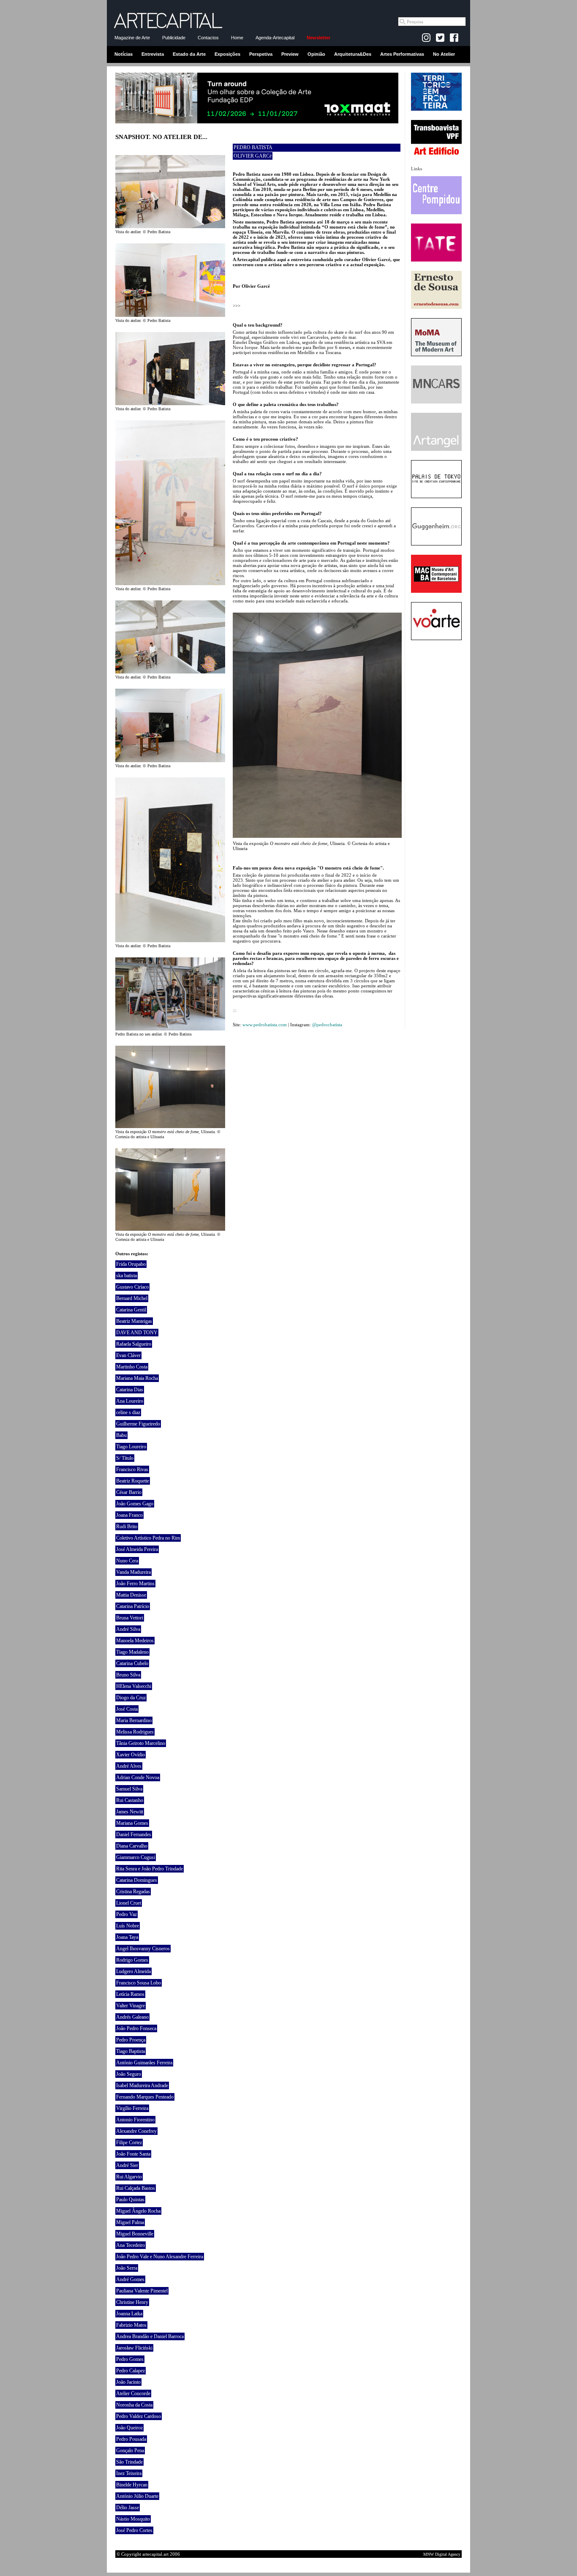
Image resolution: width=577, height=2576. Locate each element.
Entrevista (153, 54)
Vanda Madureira (133, 1572)
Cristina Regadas (133, 1892)
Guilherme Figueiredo (138, 1424)
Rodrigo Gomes (132, 1960)
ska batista (127, 1276)
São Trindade (129, 2462)
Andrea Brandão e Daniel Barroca (150, 2336)
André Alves (129, 1766)
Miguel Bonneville (135, 2234)
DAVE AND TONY (137, 1333)
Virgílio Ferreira (132, 2108)
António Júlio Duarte (137, 2496)
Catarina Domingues (137, 1880)
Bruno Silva (128, 1675)
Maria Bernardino (134, 1720)
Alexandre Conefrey (136, 2131)
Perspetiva (261, 54)
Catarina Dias (130, 1390)
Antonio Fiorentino (135, 2120)
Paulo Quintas (130, 2200)
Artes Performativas (402, 54)
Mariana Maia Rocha (137, 1378)
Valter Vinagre (131, 2006)
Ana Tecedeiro (131, 2245)
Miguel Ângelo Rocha (138, 2211)
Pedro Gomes (130, 2359)
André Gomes (130, 2279)
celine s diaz (128, 1412)
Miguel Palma (130, 2222)
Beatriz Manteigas (134, 1321)
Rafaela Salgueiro (134, 1344)
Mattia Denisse (131, 1595)
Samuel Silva (129, 1789)
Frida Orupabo (131, 1264)
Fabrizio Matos (131, 2325)
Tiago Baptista (131, 2051)
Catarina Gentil (131, 1310)
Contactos (208, 38)
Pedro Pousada (131, 2439)
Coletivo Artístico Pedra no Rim (148, 1538)
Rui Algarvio (129, 2177)
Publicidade (174, 38)
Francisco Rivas (132, 1469)
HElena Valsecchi (134, 1686)
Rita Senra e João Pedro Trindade (150, 1869)
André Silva (128, 1629)
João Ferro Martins (135, 1584)
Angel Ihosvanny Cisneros (143, 1949)
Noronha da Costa (134, 2405)
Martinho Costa (132, 1367)
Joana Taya (127, 1937)
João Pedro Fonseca (136, 2028)
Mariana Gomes (132, 1823)
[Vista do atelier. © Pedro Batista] (170, 226)
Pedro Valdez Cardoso (139, 2416)
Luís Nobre (128, 1926)
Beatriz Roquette (133, 1481)
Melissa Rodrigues (135, 1732)
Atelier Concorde (133, 2393)
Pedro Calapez (131, 2371)
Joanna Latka (129, 2314)
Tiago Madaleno (132, 1652)
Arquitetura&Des (353, 54)
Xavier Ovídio (131, 1755)
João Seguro (129, 2074)
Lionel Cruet (129, 1903)
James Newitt (130, 1812)
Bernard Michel (132, 1298)
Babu (121, 1435)
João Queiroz (129, 2428)
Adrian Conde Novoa (138, 1777)
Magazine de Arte (132, 38)
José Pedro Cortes (134, 2530)
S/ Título (125, 1458)
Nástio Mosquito (133, 2519)
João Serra (127, 2268)
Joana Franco (129, 1515)
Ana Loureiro (130, 1401)
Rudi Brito (127, 1527)
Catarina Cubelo (132, 1663)
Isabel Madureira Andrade (142, 2085)
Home (237, 38)
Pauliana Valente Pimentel (142, 2291)
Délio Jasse (128, 2508)
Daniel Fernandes (134, 1835)
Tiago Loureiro (131, 1447)
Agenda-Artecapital (275, 38)
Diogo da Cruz (131, 1698)
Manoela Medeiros (135, 1641)
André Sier (127, 2165)
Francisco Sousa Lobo (139, 1983)
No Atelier (444, 54)
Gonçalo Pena (130, 2451)
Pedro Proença (131, 2040)
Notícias (124, 54)
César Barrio (129, 1492)
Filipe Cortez (129, 2143)
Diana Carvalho (132, 1846)
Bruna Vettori (130, 1618)
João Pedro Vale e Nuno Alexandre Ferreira (160, 2257)
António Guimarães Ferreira (144, 2063)
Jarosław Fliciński (134, 2348)
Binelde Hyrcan (132, 2485)
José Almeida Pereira (137, 1549)
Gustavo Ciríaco (132, 1287)
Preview (290, 54)
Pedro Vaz (127, 1914)
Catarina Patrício (133, 1606)
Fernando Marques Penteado (145, 2097)
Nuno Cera (127, 1561)
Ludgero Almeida (133, 1971)
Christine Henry (132, 2302)
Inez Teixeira (129, 2473)
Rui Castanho (130, 1800)
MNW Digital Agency (442, 2554)
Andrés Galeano (132, 2017)
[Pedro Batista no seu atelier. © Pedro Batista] (170, 1029)
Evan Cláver (128, 1355)
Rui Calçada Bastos (136, 2188)
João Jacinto (128, 2382)
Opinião (316, 54)
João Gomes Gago (135, 1504)
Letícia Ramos (130, 1994)
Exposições (227, 54)
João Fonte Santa (133, 2154)
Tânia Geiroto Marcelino (141, 1743)
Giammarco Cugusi (136, 1857)
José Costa (127, 1709)
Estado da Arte (189, 54)
